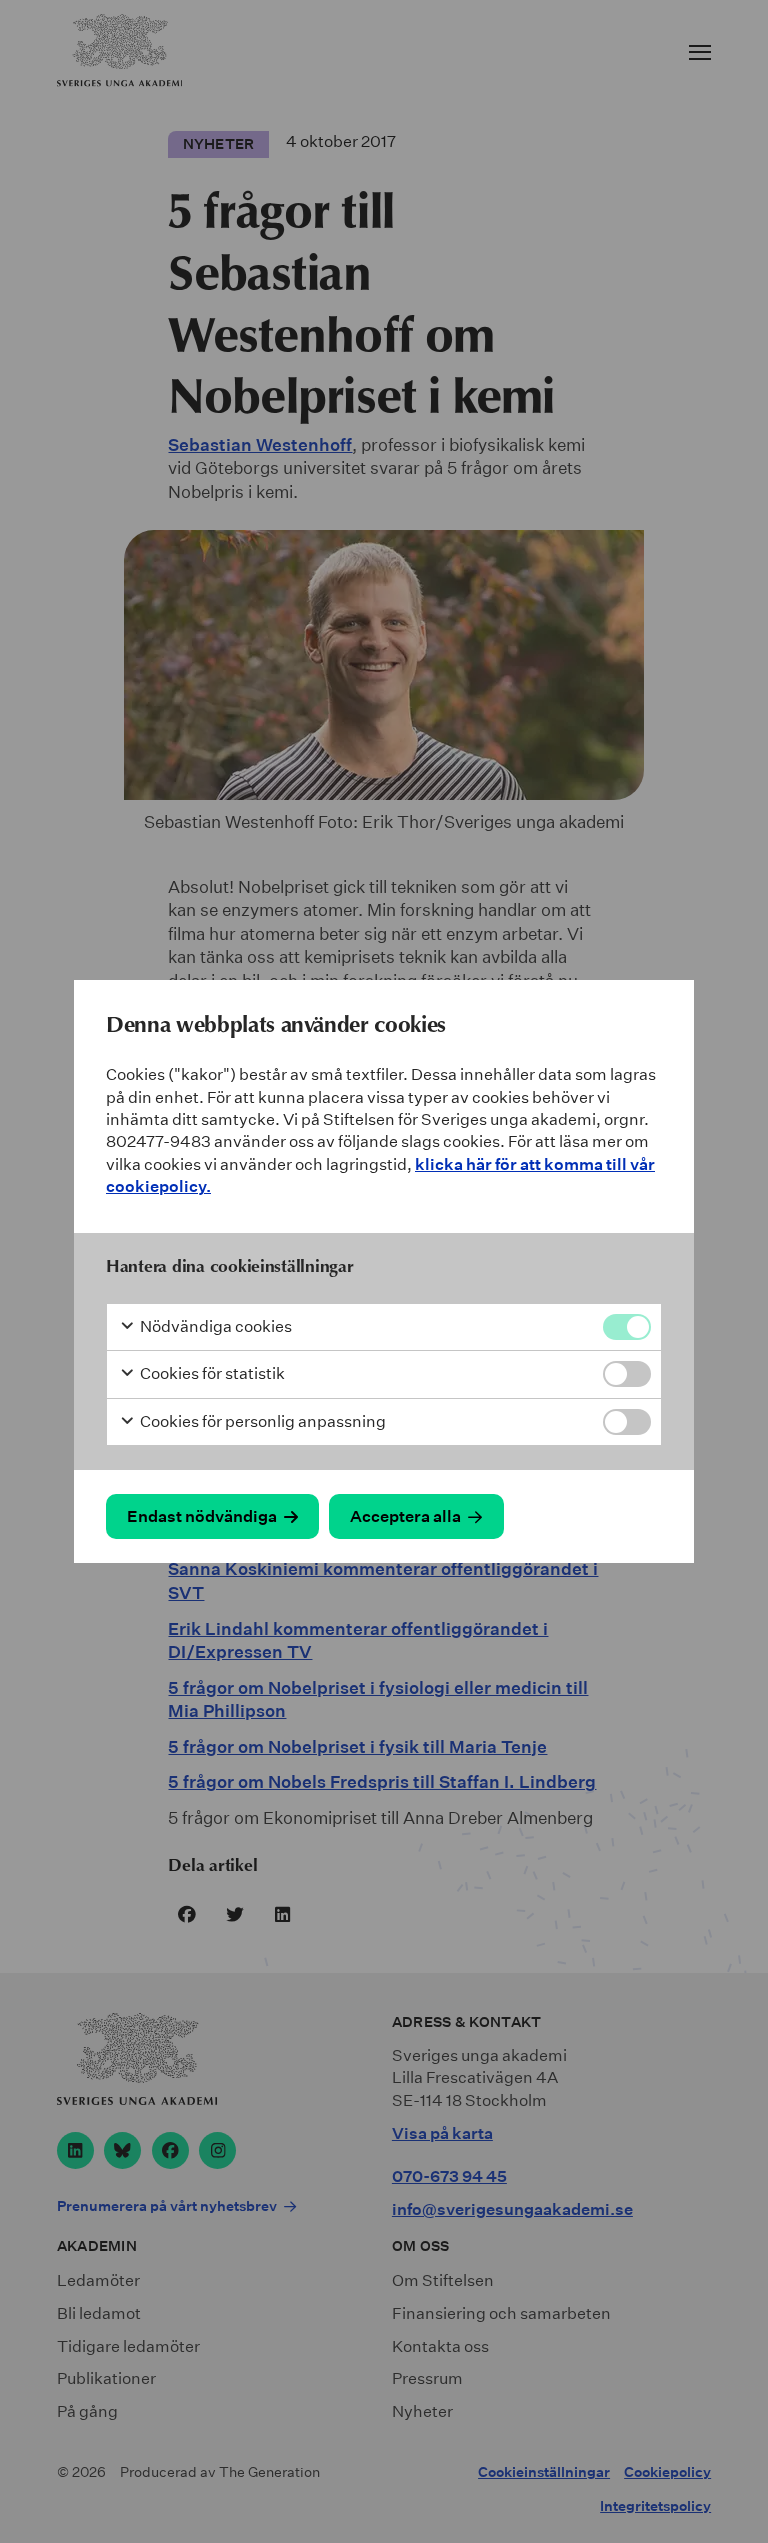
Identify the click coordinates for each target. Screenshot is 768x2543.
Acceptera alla (405, 1516)
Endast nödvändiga (202, 1516)
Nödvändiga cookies (214, 1326)
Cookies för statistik (211, 1373)
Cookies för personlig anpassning (261, 1421)
